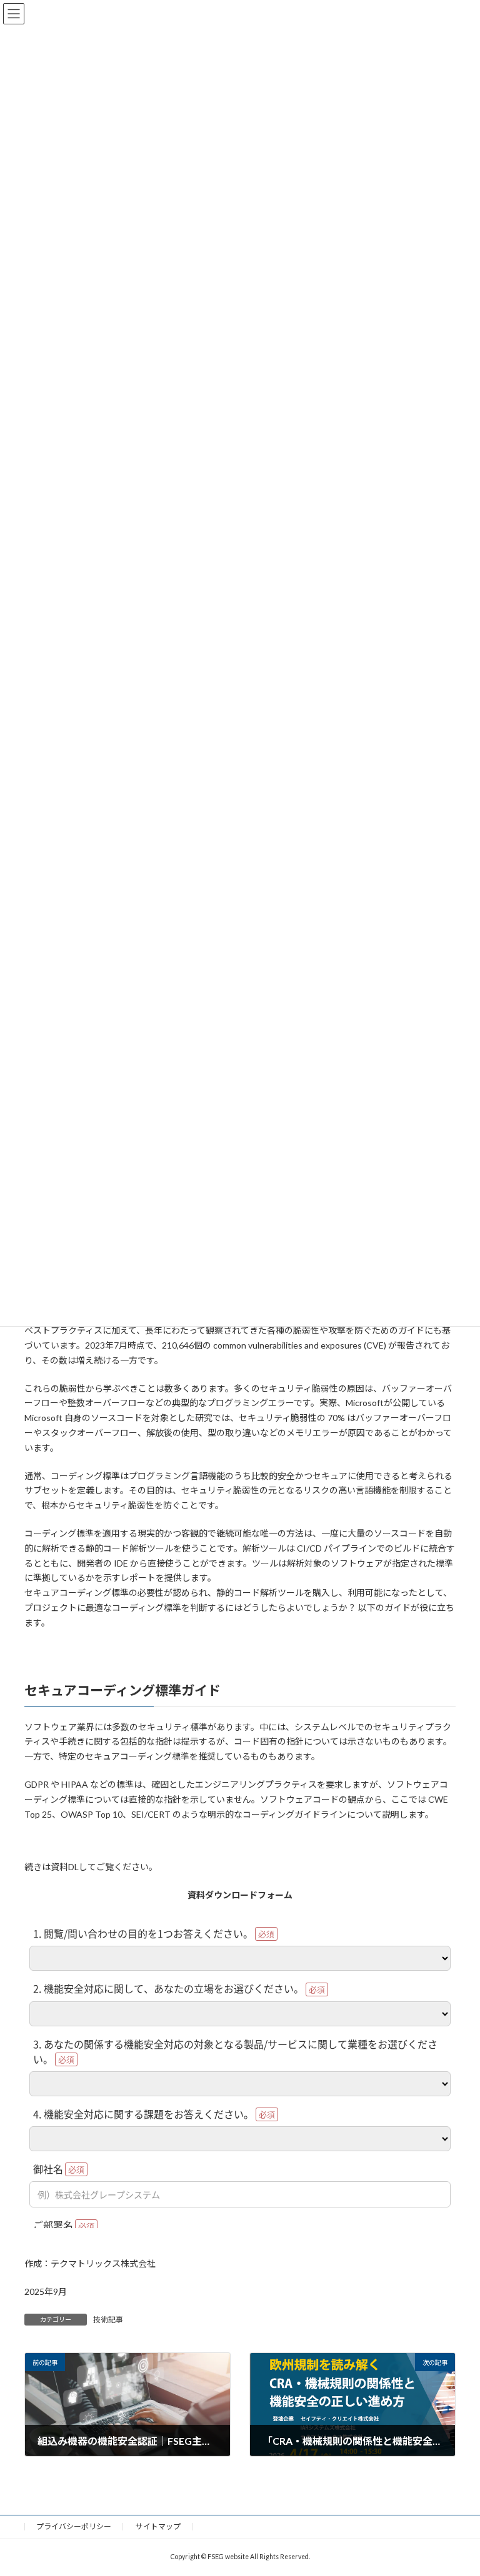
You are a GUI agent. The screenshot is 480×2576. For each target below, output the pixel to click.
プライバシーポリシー (74, 2526)
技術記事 (108, 2320)
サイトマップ (158, 2526)
